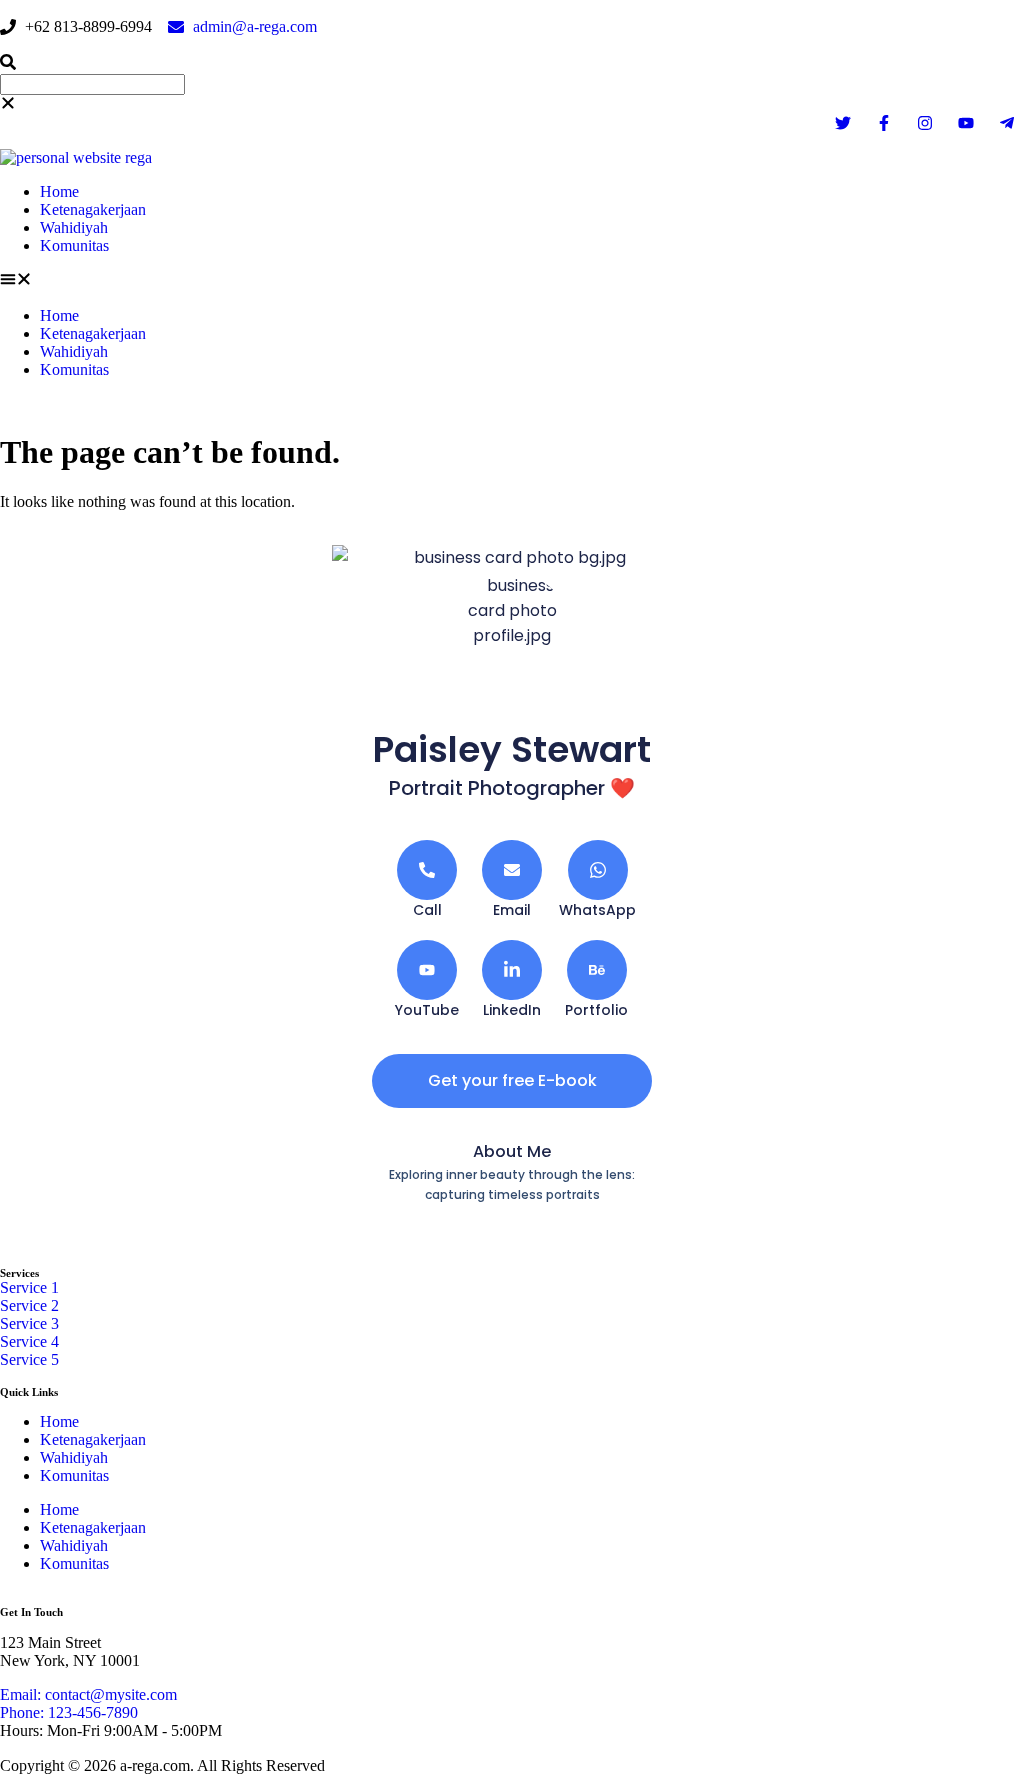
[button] (512, 64)
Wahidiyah (74, 227)
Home (59, 191)
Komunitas (74, 245)
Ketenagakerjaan (93, 209)
